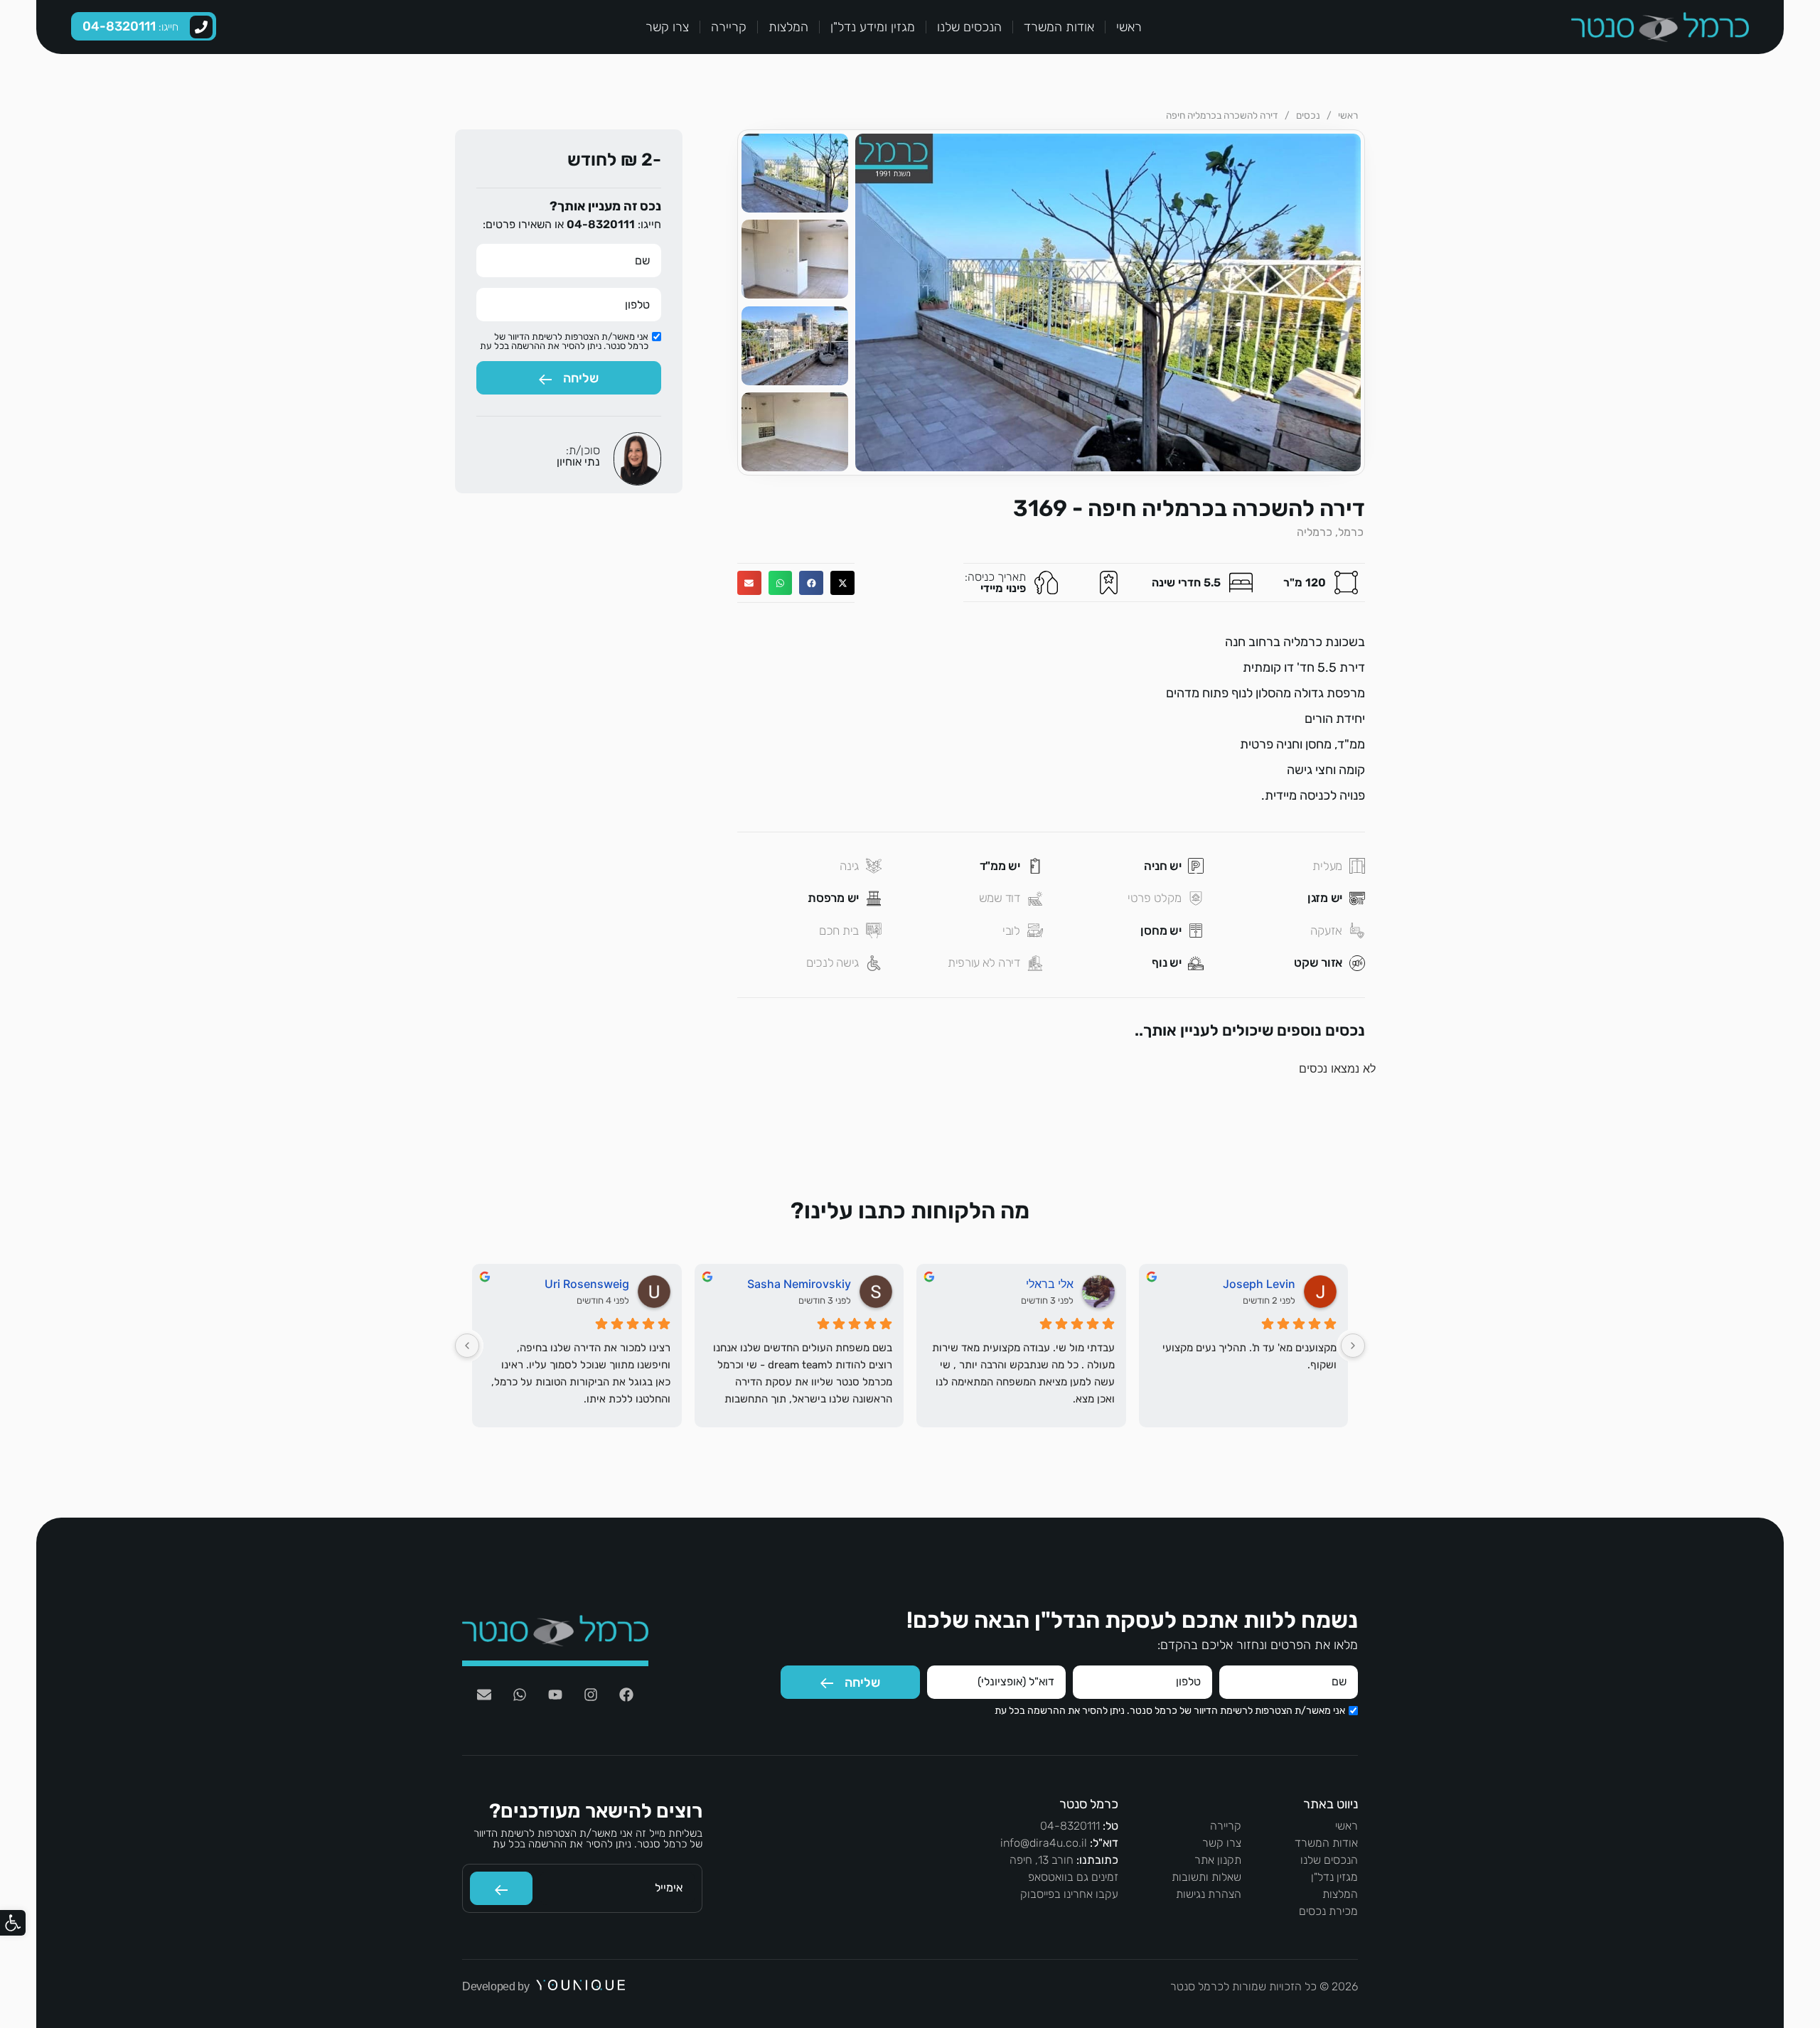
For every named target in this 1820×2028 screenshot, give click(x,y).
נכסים (1308, 115)
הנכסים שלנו (969, 27)
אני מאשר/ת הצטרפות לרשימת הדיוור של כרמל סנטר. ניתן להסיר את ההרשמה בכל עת (564, 341)
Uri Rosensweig (587, 1284)
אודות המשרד (1059, 27)
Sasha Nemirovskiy (799, 1284)
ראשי (1129, 27)
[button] (13, 1923)
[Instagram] (591, 1695)
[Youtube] (555, 1695)
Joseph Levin (1259, 1284)
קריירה (729, 27)
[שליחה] (501, 1888)
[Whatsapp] (520, 1695)
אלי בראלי (1050, 1284)
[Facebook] (626, 1695)
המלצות (788, 27)
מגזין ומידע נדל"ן (873, 27)
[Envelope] (484, 1695)
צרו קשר (667, 27)
